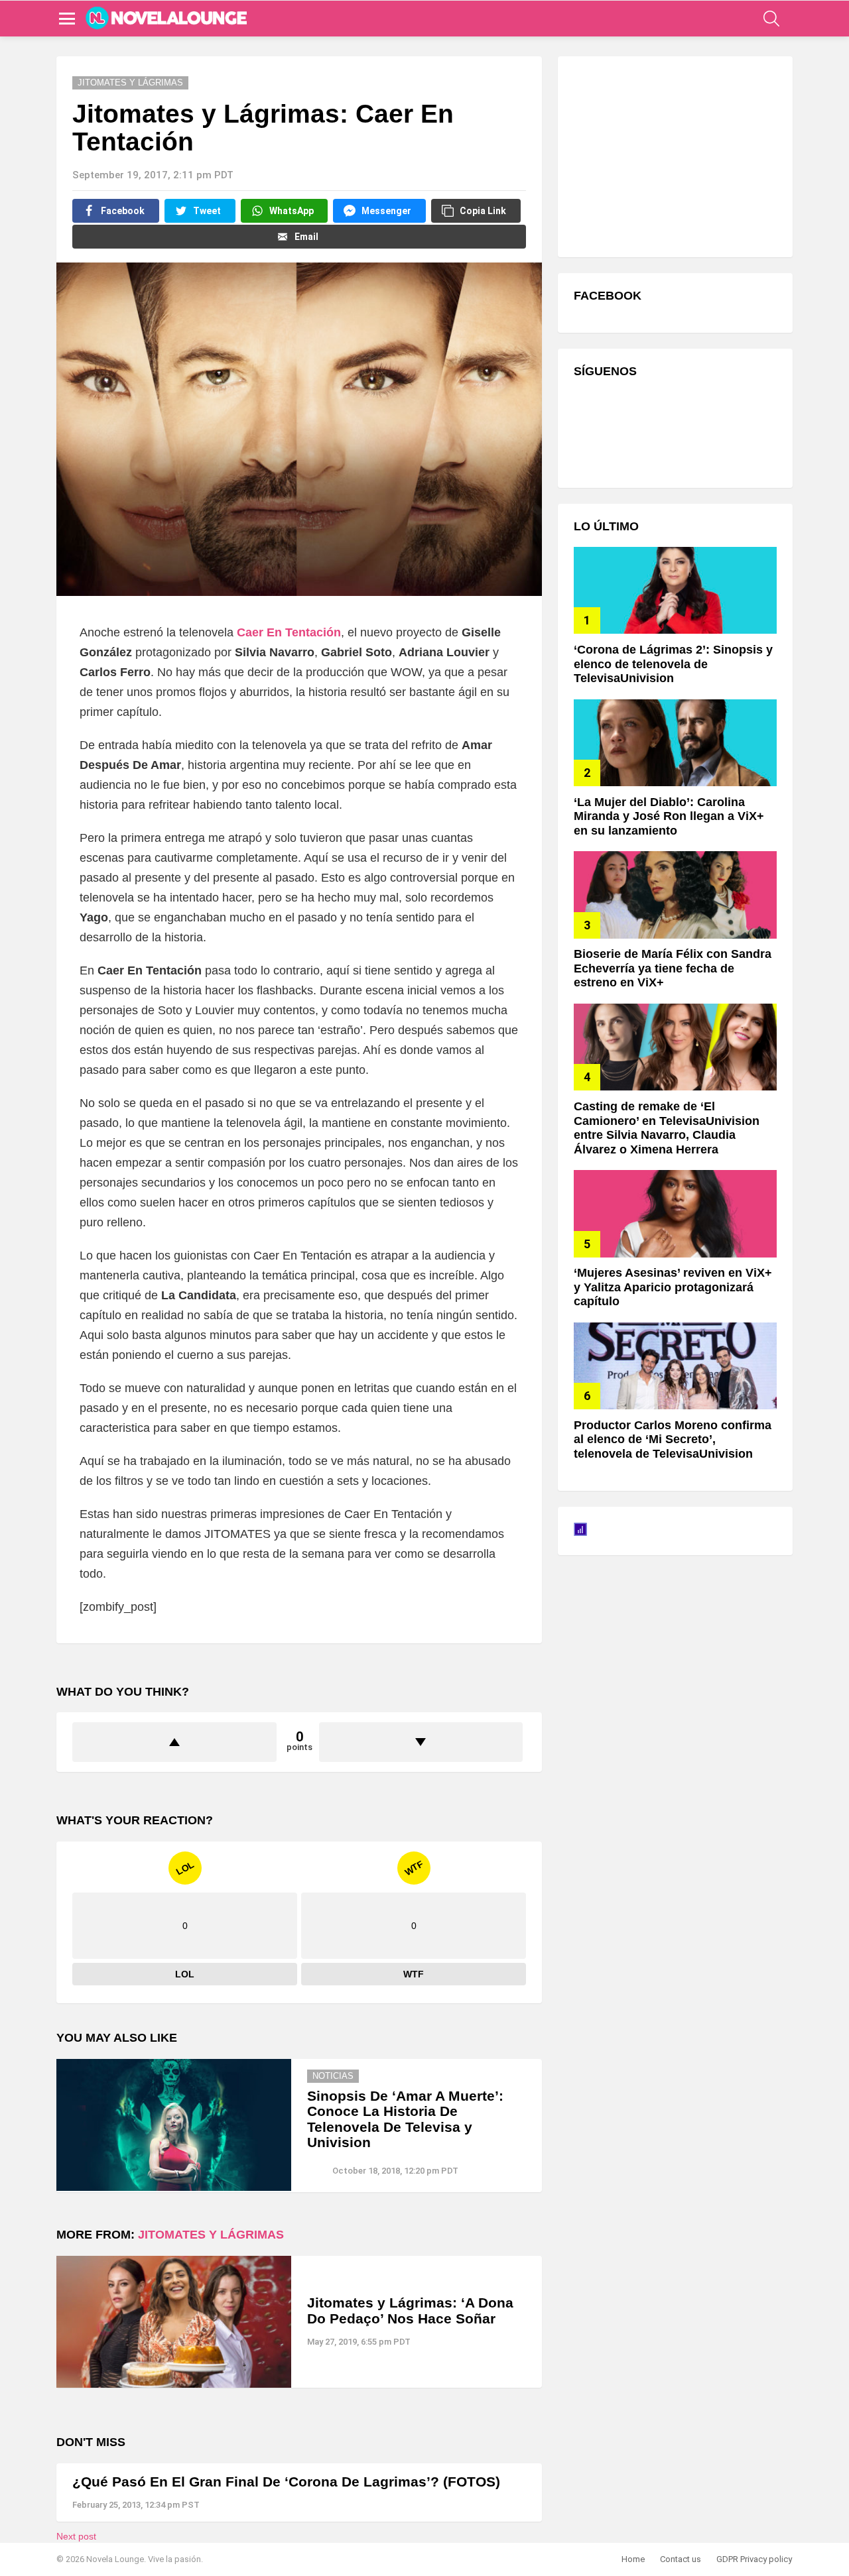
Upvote (174, 1742)
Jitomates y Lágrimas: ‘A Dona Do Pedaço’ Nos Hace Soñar (410, 2311)
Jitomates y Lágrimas (211, 2235)
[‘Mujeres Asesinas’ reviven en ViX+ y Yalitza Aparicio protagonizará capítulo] (675, 1213)
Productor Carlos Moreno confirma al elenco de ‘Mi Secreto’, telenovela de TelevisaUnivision (673, 1439)
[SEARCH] (771, 19)
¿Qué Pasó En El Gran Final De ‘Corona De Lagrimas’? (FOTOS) (286, 2482)
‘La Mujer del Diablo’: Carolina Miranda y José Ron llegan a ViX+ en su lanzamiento (669, 816)
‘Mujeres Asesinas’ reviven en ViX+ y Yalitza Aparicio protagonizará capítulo (673, 1287)
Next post (76, 2536)
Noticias (333, 2076)
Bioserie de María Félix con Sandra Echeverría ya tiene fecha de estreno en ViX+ (673, 968)
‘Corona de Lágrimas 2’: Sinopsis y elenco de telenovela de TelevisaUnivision (673, 664)
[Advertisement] (673, 155)
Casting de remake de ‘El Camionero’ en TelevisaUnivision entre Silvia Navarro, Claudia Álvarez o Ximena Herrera (667, 1128)
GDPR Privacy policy (754, 2559)
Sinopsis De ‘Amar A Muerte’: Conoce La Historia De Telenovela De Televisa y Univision (405, 2119)
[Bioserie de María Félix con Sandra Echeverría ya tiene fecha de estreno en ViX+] (675, 895)
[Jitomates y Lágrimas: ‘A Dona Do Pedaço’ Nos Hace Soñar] (174, 2322)
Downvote (421, 1742)
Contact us (681, 2559)
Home (633, 2559)
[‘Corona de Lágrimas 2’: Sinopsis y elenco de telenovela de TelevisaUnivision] (675, 590)
